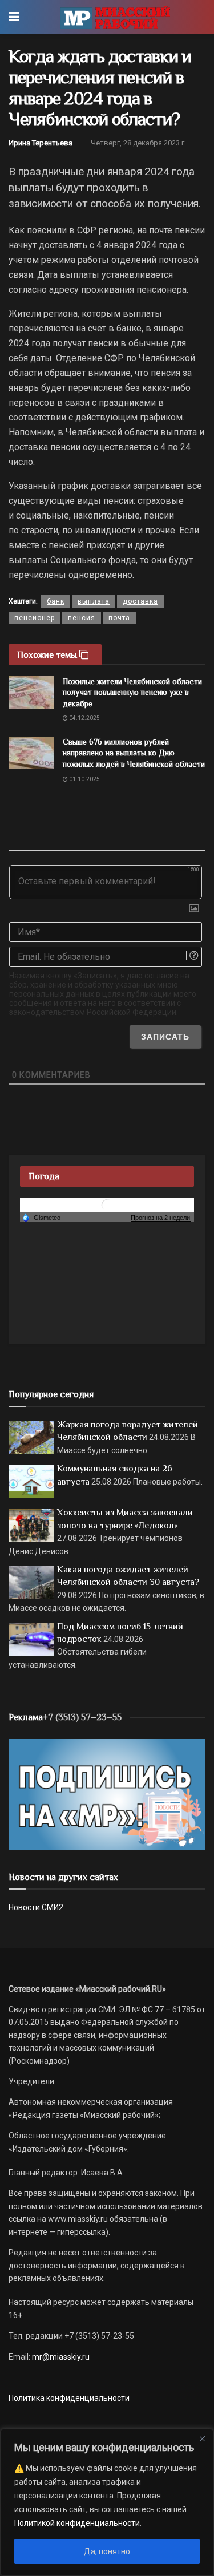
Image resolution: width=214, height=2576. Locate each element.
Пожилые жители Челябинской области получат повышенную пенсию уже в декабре (132, 692)
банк (56, 601)
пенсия (82, 618)
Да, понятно (107, 2551)
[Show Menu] (14, 17)
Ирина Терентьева (41, 143)
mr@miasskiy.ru (60, 2357)
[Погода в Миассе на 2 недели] (161, 1218)
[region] (107, 2502)
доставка (140, 601)
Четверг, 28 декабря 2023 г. (138, 143)
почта (119, 618)
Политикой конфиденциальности (77, 2523)
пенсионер (35, 618)
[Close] (202, 2438)
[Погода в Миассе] (107, 1204)
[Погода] (41, 1217)
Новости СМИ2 (36, 1907)
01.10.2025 (84, 779)
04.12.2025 (84, 718)
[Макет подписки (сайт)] (107, 1794)
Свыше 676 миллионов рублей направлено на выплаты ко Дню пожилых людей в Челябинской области (134, 753)
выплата (94, 601)
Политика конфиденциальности (69, 2398)
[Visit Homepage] (115, 17)
